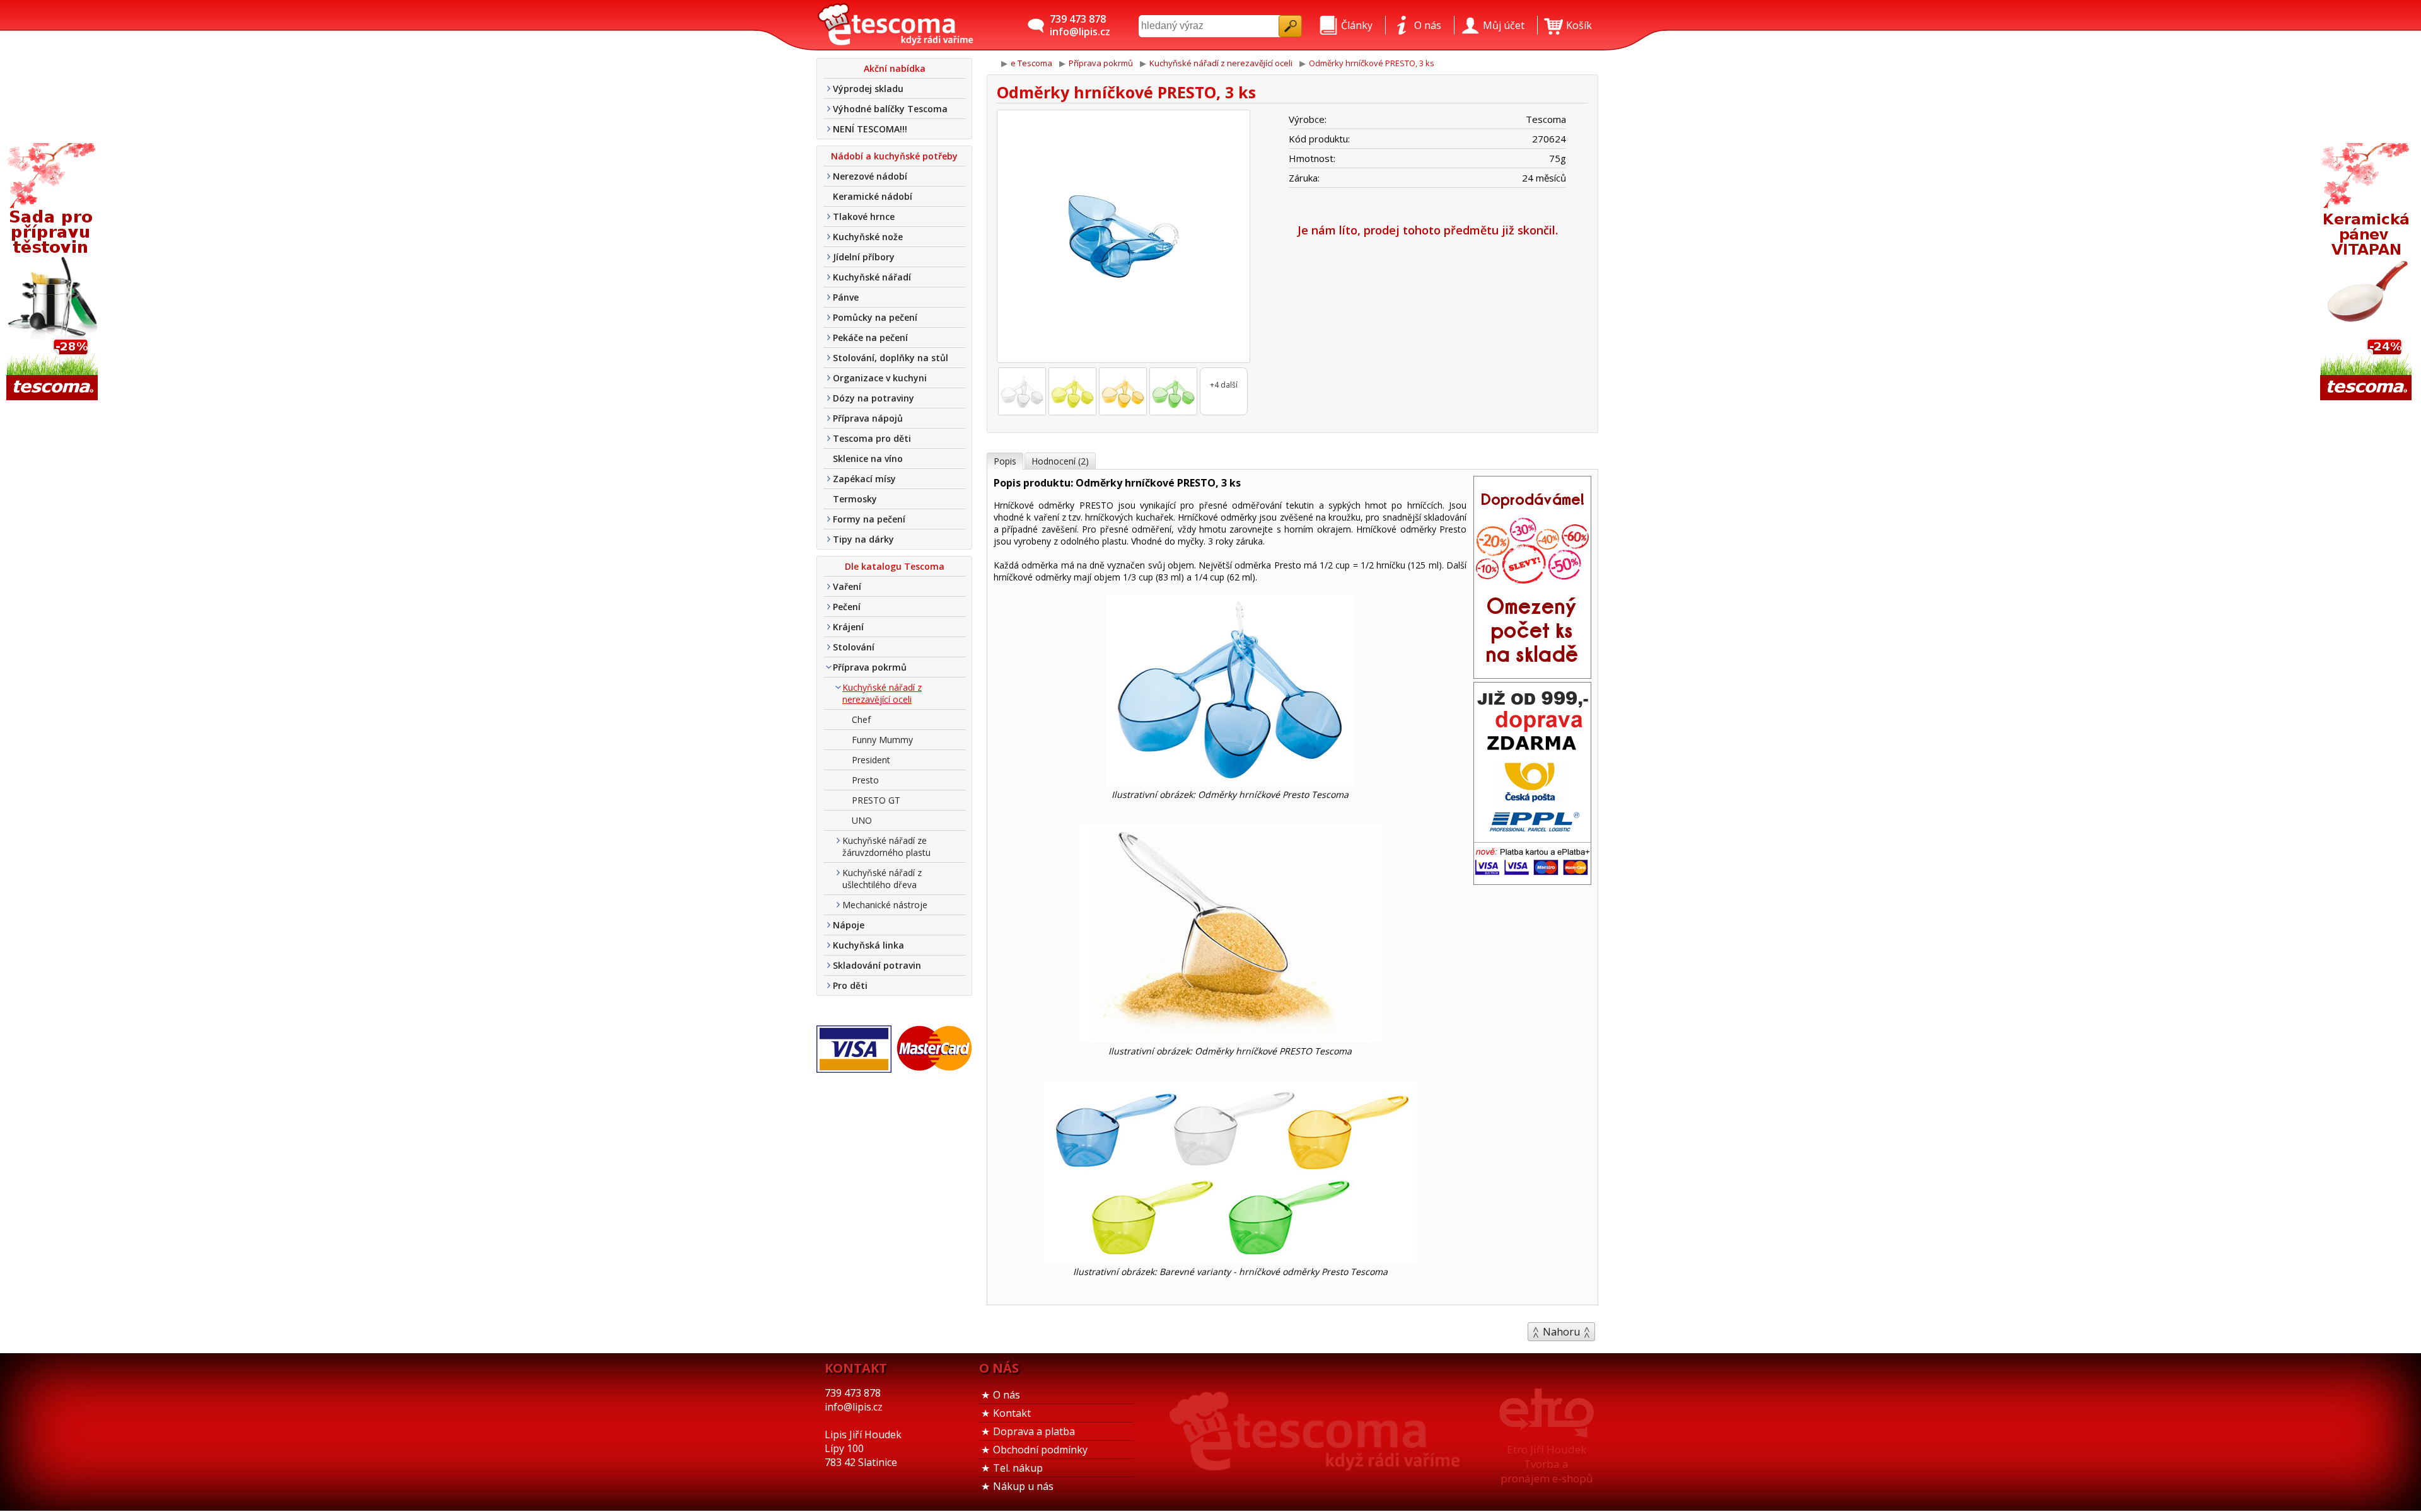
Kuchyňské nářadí (872, 277)
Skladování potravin (877, 965)
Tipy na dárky (863, 539)
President (871, 760)
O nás (1007, 1395)
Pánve (846, 297)
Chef (861, 719)
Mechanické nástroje (885, 905)
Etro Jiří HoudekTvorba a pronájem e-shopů (1547, 1464)
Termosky (855, 499)
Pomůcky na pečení (875, 317)
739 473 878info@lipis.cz (1080, 25)
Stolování (854, 647)
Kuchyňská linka (868, 945)
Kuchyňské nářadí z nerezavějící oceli (882, 693)
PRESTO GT (876, 800)
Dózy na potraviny (874, 398)
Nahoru (1561, 1332)
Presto (865, 780)
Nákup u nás (1023, 1486)
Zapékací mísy (864, 479)
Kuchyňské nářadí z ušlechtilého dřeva (882, 879)
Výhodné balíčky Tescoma (890, 109)
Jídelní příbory (864, 257)
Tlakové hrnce (864, 216)
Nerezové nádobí (870, 176)
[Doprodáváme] (1532, 674)
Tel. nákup (1018, 1468)
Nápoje (849, 925)
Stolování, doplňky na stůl (891, 358)
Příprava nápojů (868, 418)
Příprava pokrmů (870, 667)
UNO (862, 820)
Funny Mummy (882, 740)
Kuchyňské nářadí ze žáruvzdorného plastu (886, 846)
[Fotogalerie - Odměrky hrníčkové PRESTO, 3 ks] (1022, 391)
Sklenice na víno (868, 459)
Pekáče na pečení (870, 338)
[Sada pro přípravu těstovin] (54, 273)
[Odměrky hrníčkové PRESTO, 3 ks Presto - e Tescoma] (895, 25)
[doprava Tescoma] (1532, 880)
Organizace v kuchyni (880, 378)
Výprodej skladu (868, 89)
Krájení (848, 627)
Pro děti (850, 985)
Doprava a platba (1034, 1431)
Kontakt (1012, 1413)
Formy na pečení (869, 519)
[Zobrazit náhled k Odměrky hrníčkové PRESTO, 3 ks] (1123, 238)
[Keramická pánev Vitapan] (2367, 273)
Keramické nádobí (873, 196)
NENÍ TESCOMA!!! (870, 129)
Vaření (847, 586)
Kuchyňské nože (868, 237)
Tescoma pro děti (872, 438)
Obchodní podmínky (1040, 1450)
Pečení (847, 607)
